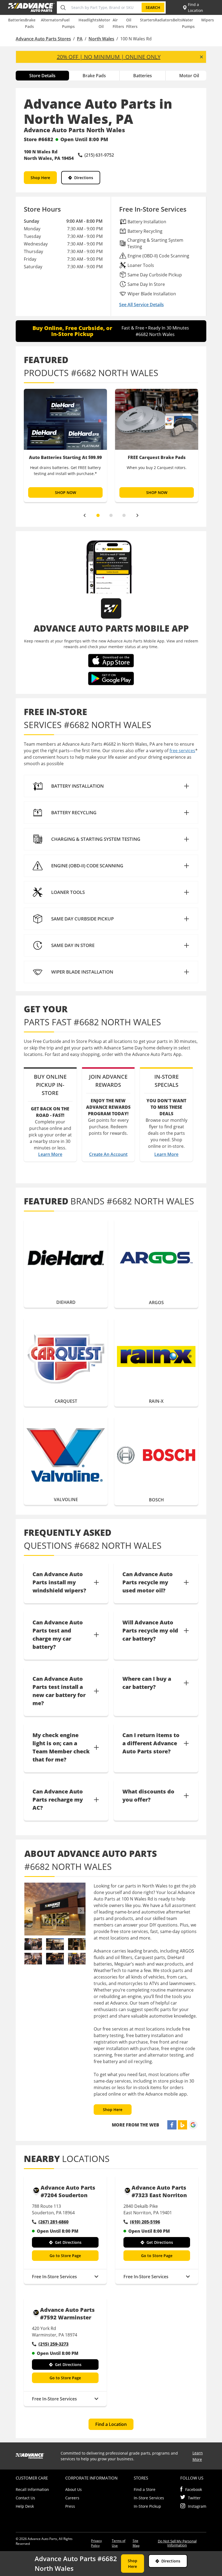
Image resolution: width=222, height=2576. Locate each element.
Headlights (89, 20)
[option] (65, 445)
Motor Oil (189, 76)
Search (153, 7)
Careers (72, 2498)
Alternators (51, 20)
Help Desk (25, 2506)
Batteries (17, 20)
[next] (138, 515)
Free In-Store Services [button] (54, 2277)
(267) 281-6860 (53, 2222)
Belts (177, 20)
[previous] (84, 515)
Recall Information (32, 2489)
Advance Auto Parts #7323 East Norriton (159, 2191)
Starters (147, 20)
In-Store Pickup (147, 2506)
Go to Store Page (65, 2256)
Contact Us (25, 2498)
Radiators (164, 20)
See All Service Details (141, 305)
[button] (111, 786)
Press (70, 2506)
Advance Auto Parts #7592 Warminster (67, 2314)
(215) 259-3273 (53, 2344)
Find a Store (145, 2489)
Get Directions (68, 2242)
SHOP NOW (66, 492)
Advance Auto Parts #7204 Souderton (68, 2191)
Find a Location (111, 2424)
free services (182, 751)
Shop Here (40, 178)
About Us (74, 2489)
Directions (84, 178)
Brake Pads (94, 76)
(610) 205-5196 (145, 2222)
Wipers (208, 20)
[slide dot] (98, 515)
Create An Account (108, 1154)
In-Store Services (149, 2498)
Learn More (50, 1154)
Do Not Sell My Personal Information (177, 2543)
